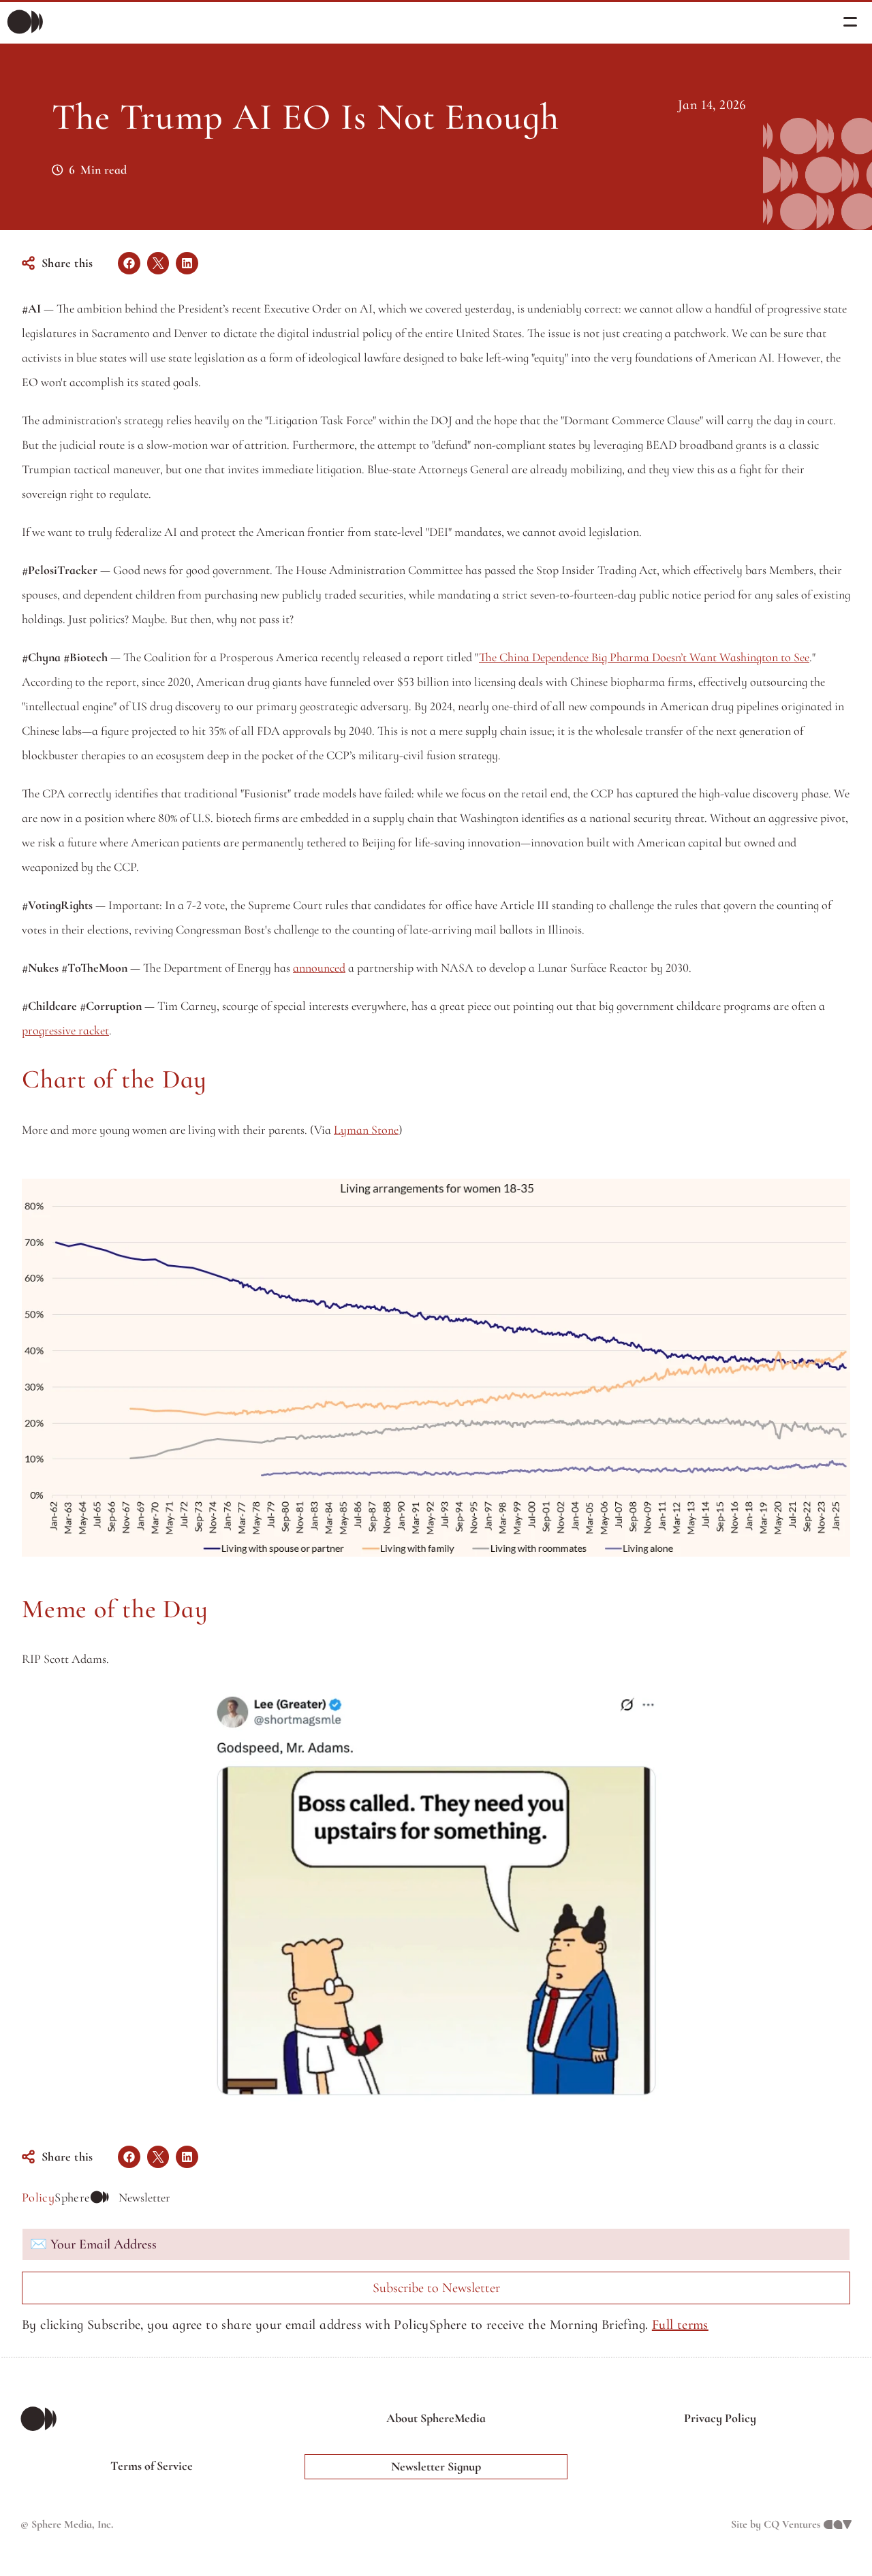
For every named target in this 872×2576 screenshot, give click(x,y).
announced (319, 968)
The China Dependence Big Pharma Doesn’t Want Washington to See (644, 657)
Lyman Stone (366, 1130)
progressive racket (65, 1030)
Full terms (680, 2325)
